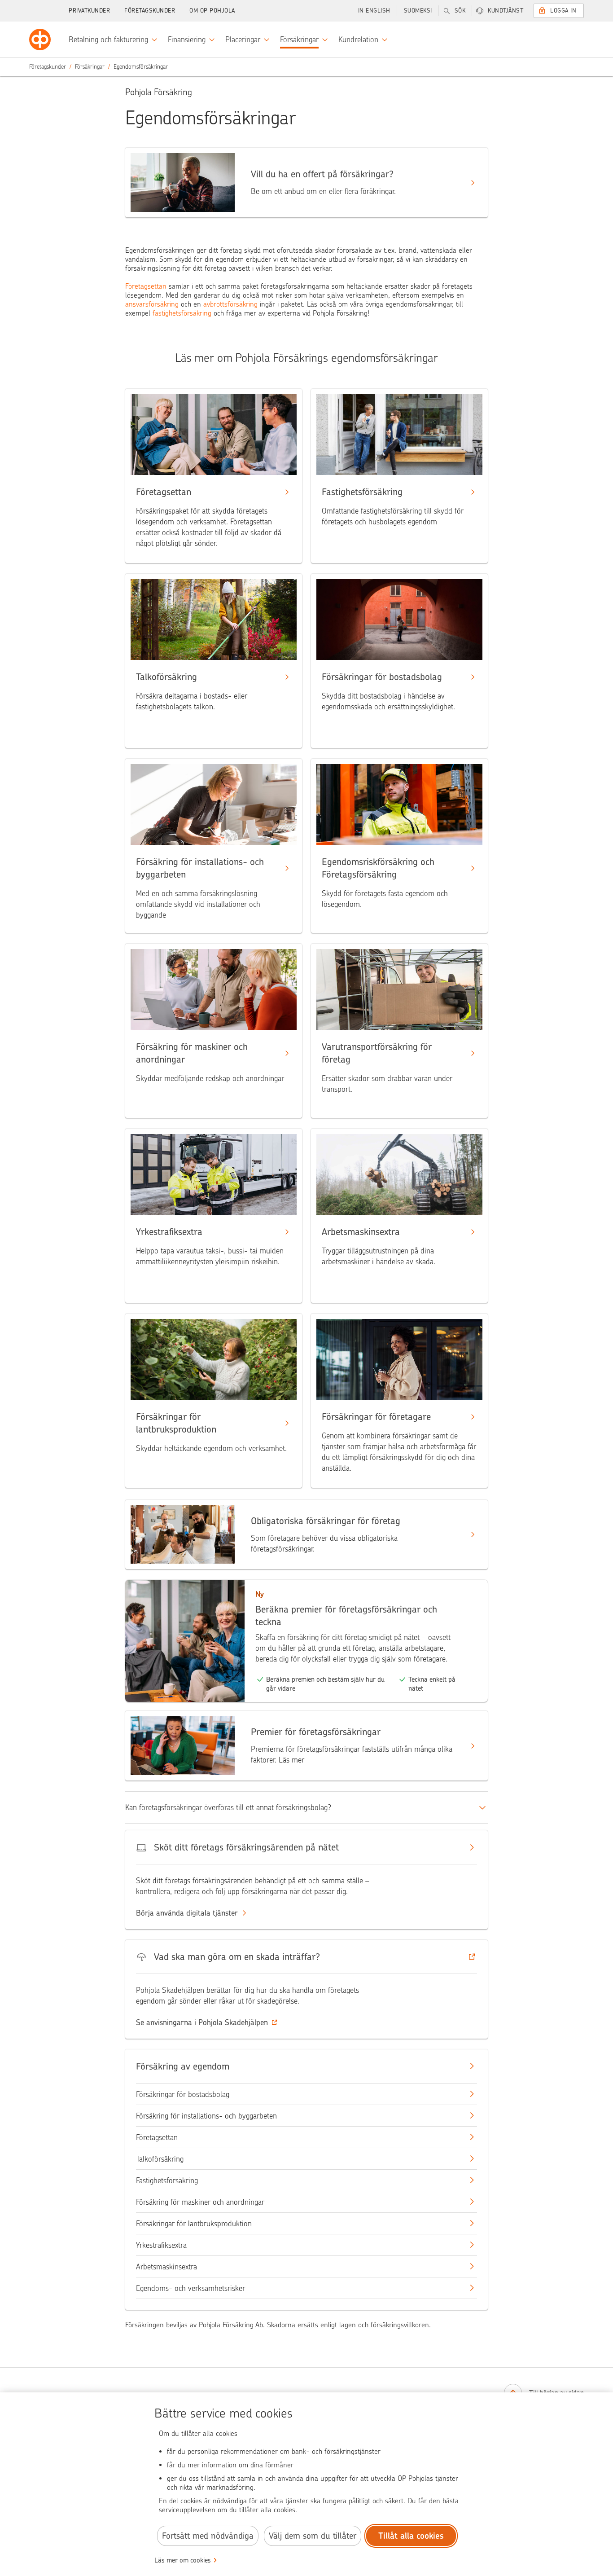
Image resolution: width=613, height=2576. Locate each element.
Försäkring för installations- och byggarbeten (206, 2116)
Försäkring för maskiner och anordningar (200, 2202)
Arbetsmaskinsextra (166, 2267)
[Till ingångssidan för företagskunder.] (40, 40)
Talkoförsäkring (160, 2159)
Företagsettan (147, 286)
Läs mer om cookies (183, 2560)
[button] (306, 1957)
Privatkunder (89, 11)
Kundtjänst (506, 11)
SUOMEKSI (418, 11)
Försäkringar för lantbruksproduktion (194, 2224)
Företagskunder (150, 11)
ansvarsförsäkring (152, 304)
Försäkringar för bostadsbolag (183, 2094)
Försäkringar (90, 67)
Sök (460, 11)
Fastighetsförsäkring (167, 2180)
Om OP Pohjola (212, 11)
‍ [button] (202, 2022)
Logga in (563, 11)
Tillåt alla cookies (411, 2536)
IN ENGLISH (374, 11)
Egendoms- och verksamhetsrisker (190, 2288)
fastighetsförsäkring (182, 313)
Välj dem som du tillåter (313, 2536)
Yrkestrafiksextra (161, 2245)
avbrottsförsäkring (230, 304)
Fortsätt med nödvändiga (208, 2536)
